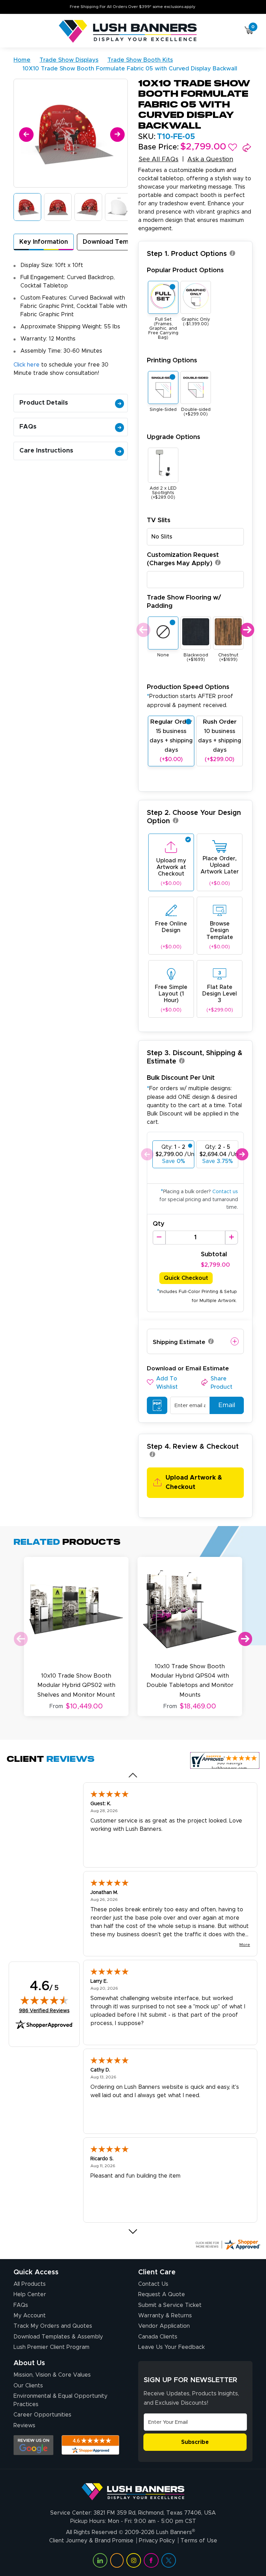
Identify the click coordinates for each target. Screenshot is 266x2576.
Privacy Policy (157, 2541)
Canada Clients (158, 2337)
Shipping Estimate (179, 1342)
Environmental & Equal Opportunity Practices (60, 2400)
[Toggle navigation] (16, 32)
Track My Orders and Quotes (53, 2326)
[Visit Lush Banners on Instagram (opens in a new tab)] (134, 2560)
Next (246, 630)
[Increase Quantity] (232, 1238)
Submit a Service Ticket (170, 2305)
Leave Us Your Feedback (171, 2347)
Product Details (44, 403)
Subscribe (195, 2442)
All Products (30, 2284)
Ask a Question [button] (210, 160)
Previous (143, 630)
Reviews (24, 2426)
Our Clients (28, 2386)
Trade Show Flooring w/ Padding (184, 602)
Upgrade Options (174, 437)
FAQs (28, 427)
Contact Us (153, 2284)
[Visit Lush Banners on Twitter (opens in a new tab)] (169, 2560)
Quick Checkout (186, 1278)
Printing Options (172, 360)
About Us (29, 2363)
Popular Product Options (185, 270)
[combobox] (195, 537)
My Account (30, 2316)
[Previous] (25, 133)
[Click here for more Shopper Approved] (228, 2245)
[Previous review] (133, 1775)
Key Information (44, 242)
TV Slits (159, 520)
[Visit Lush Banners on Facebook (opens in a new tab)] (151, 2560)
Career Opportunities (42, 2415)
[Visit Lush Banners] (133, 2489)
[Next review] (133, 2231)
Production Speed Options (190, 696)
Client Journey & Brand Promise (91, 2541)
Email (227, 1405)
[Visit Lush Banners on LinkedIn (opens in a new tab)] (100, 2560)
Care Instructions (46, 451)
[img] (44, 2000)
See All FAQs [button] (158, 160)
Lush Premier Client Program (51, 2347)
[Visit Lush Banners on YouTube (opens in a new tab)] (117, 2560)
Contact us (225, 1192)
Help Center (30, 2294)
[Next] (116, 133)
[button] (233, 147)
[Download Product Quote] (157, 1405)
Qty (159, 1224)
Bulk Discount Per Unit (181, 1078)
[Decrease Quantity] (159, 1238)
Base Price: (158, 147)
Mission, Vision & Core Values (52, 2375)
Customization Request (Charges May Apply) (183, 559)
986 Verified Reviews (44, 2011)
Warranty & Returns (165, 2316)
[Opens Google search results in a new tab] (33, 2445)
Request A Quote (162, 2294)
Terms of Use (199, 2541)
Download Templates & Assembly (58, 2337)
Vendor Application (164, 2326)
